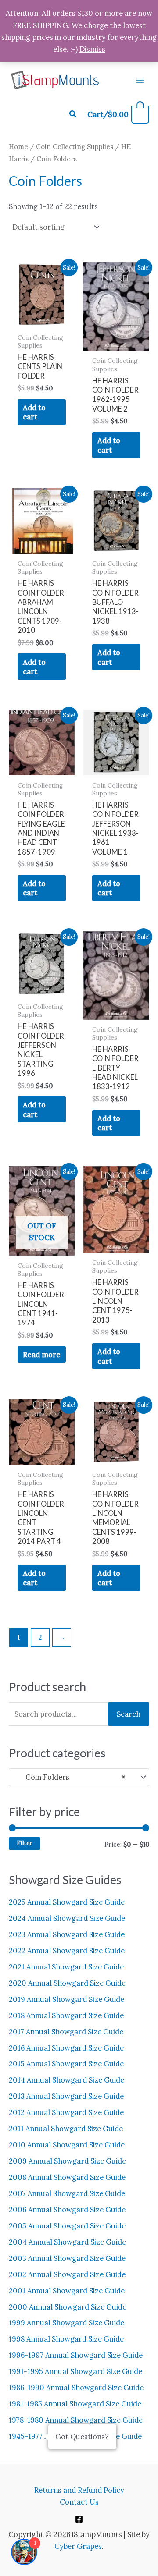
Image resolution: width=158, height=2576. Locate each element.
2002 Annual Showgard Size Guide (67, 2274)
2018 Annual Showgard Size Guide (66, 2015)
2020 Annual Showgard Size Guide (67, 1983)
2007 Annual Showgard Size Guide (67, 2193)
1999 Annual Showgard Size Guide (66, 2322)
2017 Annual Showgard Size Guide (66, 2031)
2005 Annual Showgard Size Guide (67, 2226)
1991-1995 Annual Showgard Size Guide (75, 2371)
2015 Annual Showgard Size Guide (66, 2063)
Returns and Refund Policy (79, 2490)
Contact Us (79, 2502)
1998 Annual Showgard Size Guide (66, 2339)
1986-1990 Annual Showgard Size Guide (76, 2387)
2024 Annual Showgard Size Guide (67, 1918)
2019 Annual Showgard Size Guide (66, 1999)
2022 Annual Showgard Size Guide (67, 1950)
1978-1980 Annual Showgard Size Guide (76, 2420)
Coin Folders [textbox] (70, 1777)
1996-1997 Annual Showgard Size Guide (76, 2355)
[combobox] (79, 1777)
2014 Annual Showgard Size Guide (66, 2080)
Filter (25, 1843)
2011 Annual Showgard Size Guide (66, 2128)
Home (18, 147)
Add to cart (34, 412)
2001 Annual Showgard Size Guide (67, 2290)
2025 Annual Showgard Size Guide (67, 1902)
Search (129, 1714)
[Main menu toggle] (140, 80)
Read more (42, 1354)
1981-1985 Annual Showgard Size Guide (75, 2404)
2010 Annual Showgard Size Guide (67, 2145)
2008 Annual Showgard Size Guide (67, 2177)
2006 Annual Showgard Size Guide (67, 2209)
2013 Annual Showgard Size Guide (66, 2096)
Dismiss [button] (92, 49)
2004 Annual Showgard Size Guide (67, 2242)
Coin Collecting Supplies (75, 147)
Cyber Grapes (78, 2546)
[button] (73, 114)
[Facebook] (79, 2519)
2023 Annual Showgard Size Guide (67, 1934)
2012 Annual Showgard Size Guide (66, 2112)
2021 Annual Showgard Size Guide (66, 1967)
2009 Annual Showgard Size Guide (67, 2161)
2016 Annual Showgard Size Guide (66, 2048)
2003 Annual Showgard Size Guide (67, 2258)
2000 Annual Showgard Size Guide (68, 2307)
